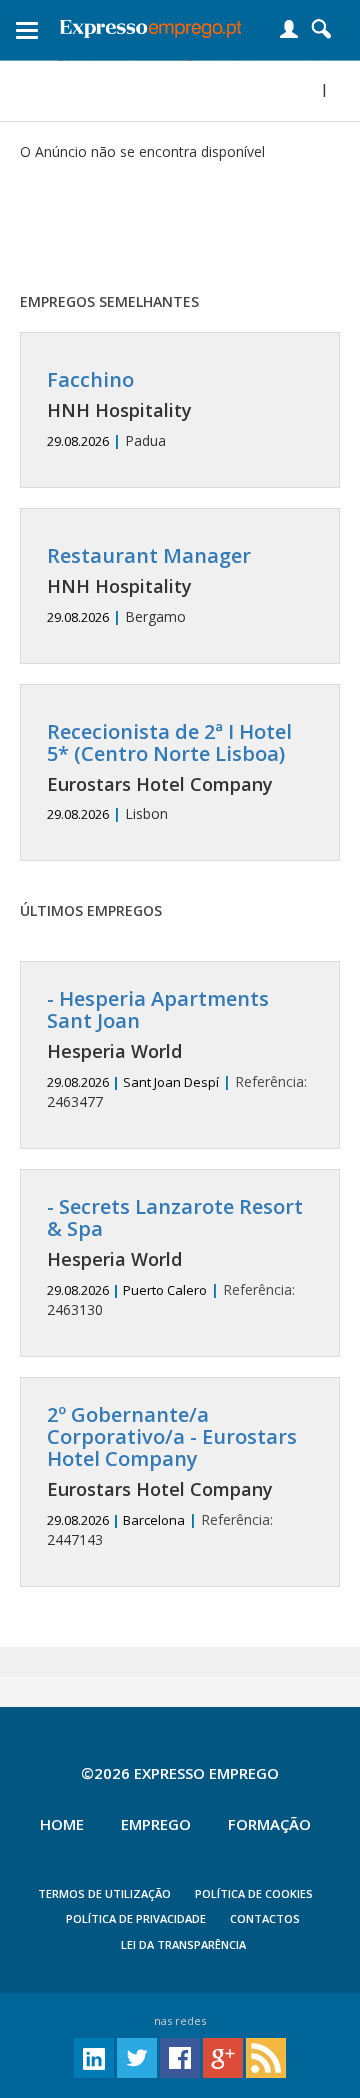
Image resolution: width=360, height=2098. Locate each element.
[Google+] (223, 2056)
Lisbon (169, 772)
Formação (269, 1824)
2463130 (175, 1257)
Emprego (156, 1824)
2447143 (172, 1476)
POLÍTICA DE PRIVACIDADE (136, 1918)
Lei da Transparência (183, 1944)
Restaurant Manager (149, 555)
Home (62, 1824)
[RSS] (266, 2056)
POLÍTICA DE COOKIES (254, 1893)
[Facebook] (180, 2056)
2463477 (177, 1049)
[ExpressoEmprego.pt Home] (150, 25)
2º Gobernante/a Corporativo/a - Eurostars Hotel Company (172, 1436)
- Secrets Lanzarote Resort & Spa (175, 1217)
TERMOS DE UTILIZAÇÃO (104, 1893)
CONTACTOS (265, 1918)
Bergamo (149, 585)
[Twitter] (137, 2056)
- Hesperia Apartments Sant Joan (158, 1009)
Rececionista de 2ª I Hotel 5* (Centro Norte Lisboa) (169, 742)
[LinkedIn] (94, 2056)
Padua (119, 409)
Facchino (90, 379)
